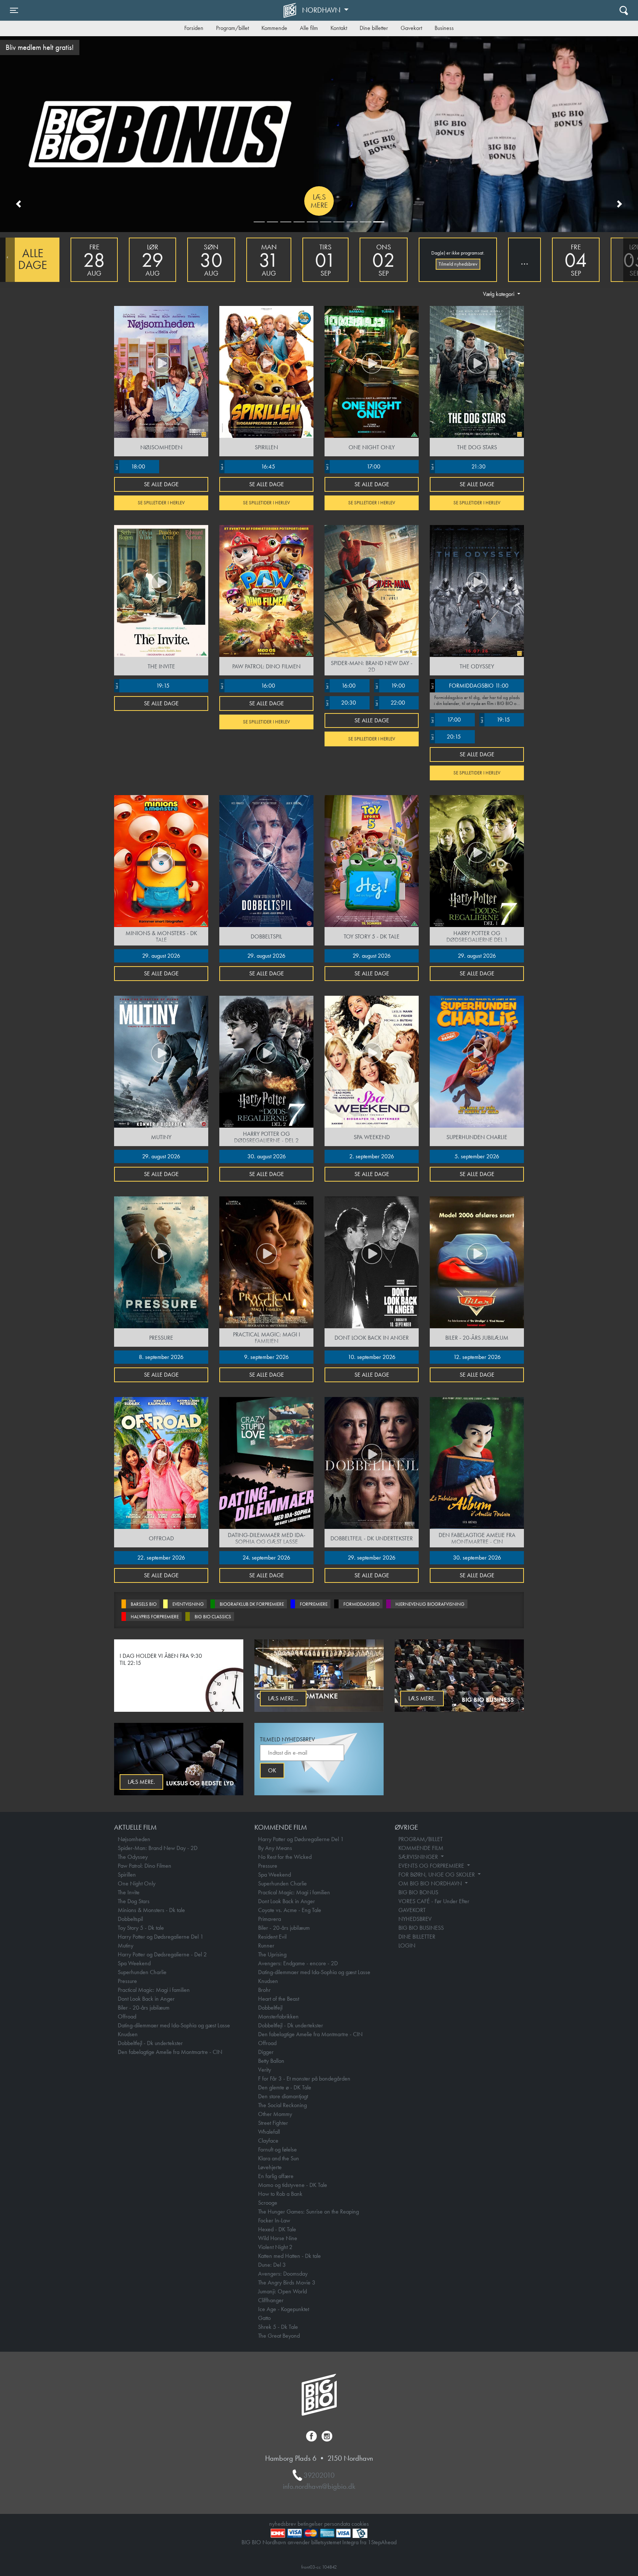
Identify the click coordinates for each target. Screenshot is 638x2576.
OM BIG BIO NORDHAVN (431, 1883)
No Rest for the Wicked (285, 1857)
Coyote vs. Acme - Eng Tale (290, 1910)
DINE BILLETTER (417, 1937)
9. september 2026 (266, 1357)
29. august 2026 (161, 956)
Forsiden (194, 28)
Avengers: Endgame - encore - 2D (298, 1963)
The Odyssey (133, 1857)
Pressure (127, 1981)
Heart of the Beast (279, 1999)
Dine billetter (374, 28)
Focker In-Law (274, 2220)
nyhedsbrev (283, 2524)
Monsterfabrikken (278, 2016)
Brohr (264, 1990)
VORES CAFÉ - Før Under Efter (434, 1901)
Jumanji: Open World (282, 2291)
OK (272, 1770)
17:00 (353, 466)
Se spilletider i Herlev (161, 503)
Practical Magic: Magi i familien (154, 1990)
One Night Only (137, 1883)
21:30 (458, 466)
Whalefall (269, 2132)
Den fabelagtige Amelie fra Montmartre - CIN (170, 2052)
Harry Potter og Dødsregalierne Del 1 (161, 1937)
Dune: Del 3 (272, 2265)
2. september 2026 (372, 1156)
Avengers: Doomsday (283, 2274)
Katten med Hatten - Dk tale (289, 2256)
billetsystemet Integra (335, 2542)
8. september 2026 (161, 1357)
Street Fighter (273, 2123)
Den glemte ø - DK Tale (285, 2087)
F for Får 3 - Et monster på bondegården (304, 2078)
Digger (266, 2052)
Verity (265, 2070)
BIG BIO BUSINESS (421, 1928)
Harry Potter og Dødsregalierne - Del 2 (162, 1954)
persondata (337, 2524)
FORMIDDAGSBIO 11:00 (469, 686)
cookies (360, 2524)
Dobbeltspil (130, 1919)
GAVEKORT (412, 1910)
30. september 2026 (477, 1558)
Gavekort (411, 28)
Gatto (264, 2318)
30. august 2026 (267, 1156)
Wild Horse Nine (278, 2238)
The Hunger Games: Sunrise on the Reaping (308, 2212)
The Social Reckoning (282, 2105)
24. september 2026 (266, 1558)
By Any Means (275, 1848)
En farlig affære (276, 2176)
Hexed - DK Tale (277, 2229)
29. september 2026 (372, 1558)
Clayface (268, 2141)
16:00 (248, 686)
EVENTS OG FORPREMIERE (432, 1866)
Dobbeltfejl (270, 2008)
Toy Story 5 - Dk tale (141, 1928)
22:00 (390, 703)
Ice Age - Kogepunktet (284, 2309)
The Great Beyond (279, 2336)
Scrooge (268, 2203)
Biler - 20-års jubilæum (144, 2008)
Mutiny (126, 1945)
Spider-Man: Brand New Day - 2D (158, 1848)
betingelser (310, 2524)
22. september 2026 (161, 1558)
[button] (18, 204)
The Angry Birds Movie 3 (287, 2282)
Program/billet (232, 28)
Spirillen (127, 1875)
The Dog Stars (134, 1901)
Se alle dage (161, 484)
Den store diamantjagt (283, 2096)
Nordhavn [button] (322, 10)
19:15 (142, 686)
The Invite (129, 1892)
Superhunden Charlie (142, 1972)
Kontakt (339, 28)
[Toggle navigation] (624, 10)
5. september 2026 (477, 1156)
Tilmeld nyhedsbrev (458, 264)
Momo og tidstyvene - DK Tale (293, 2185)
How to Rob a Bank (280, 2194)
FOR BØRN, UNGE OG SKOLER (437, 1875)
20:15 (446, 737)
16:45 (248, 466)
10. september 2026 (372, 1357)
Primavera (270, 1919)
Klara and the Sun (279, 2158)
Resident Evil (272, 1937)
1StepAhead (382, 2542)
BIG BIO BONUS (418, 1892)
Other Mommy (275, 2114)
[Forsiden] (291, 10)
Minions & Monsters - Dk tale (151, 1910)
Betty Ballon (271, 2061)
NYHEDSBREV (415, 1919)
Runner (266, 1945)
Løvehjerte (270, 2167)
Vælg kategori (499, 294)
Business (444, 28)
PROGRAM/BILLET (421, 1839)
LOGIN (407, 1945)
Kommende (274, 28)
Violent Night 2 (275, 2247)
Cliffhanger (271, 2300)
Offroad (127, 2016)
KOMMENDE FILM (421, 1848)
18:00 (130, 466)
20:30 (341, 703)
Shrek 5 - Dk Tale (278, 2327)
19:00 (390, 686)
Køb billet (319, 201)
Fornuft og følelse (277, 2149)
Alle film (309, 28)
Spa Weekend (134, 1963)
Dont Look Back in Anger (146, 1999)
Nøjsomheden (134, 1839)
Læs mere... (283, 1698)
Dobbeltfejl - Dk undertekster (150, 2043)
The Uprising (272, 1954)
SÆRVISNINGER (419, 1857)
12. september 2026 (477, 1357)
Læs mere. (422, 1698)
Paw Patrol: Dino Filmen (145, 1866)
